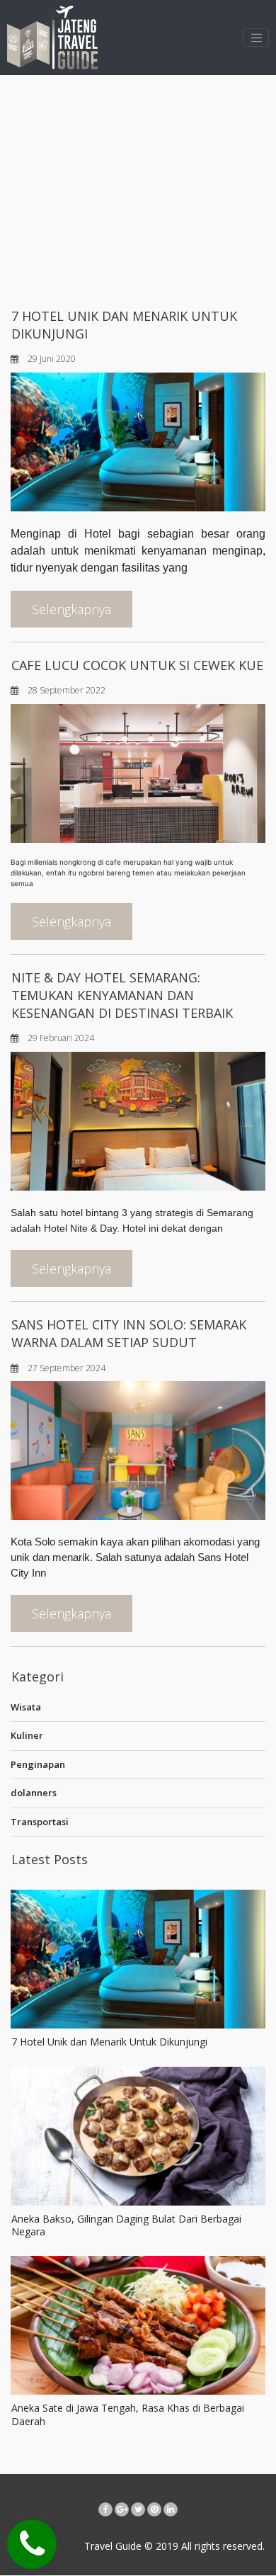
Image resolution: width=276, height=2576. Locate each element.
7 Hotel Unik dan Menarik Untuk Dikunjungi (109, 2042)
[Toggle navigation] (256, 38)
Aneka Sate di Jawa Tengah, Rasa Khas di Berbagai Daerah (128, 2414)
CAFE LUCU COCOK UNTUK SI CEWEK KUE (137, 665)
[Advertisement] (138, 188)
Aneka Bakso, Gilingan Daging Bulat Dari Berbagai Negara (126, 2225)
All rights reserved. (222, 2546)
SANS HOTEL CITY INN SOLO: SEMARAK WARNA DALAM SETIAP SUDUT (129, 1333)
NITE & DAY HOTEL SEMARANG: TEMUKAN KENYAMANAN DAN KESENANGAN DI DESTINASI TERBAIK (122, 995)
